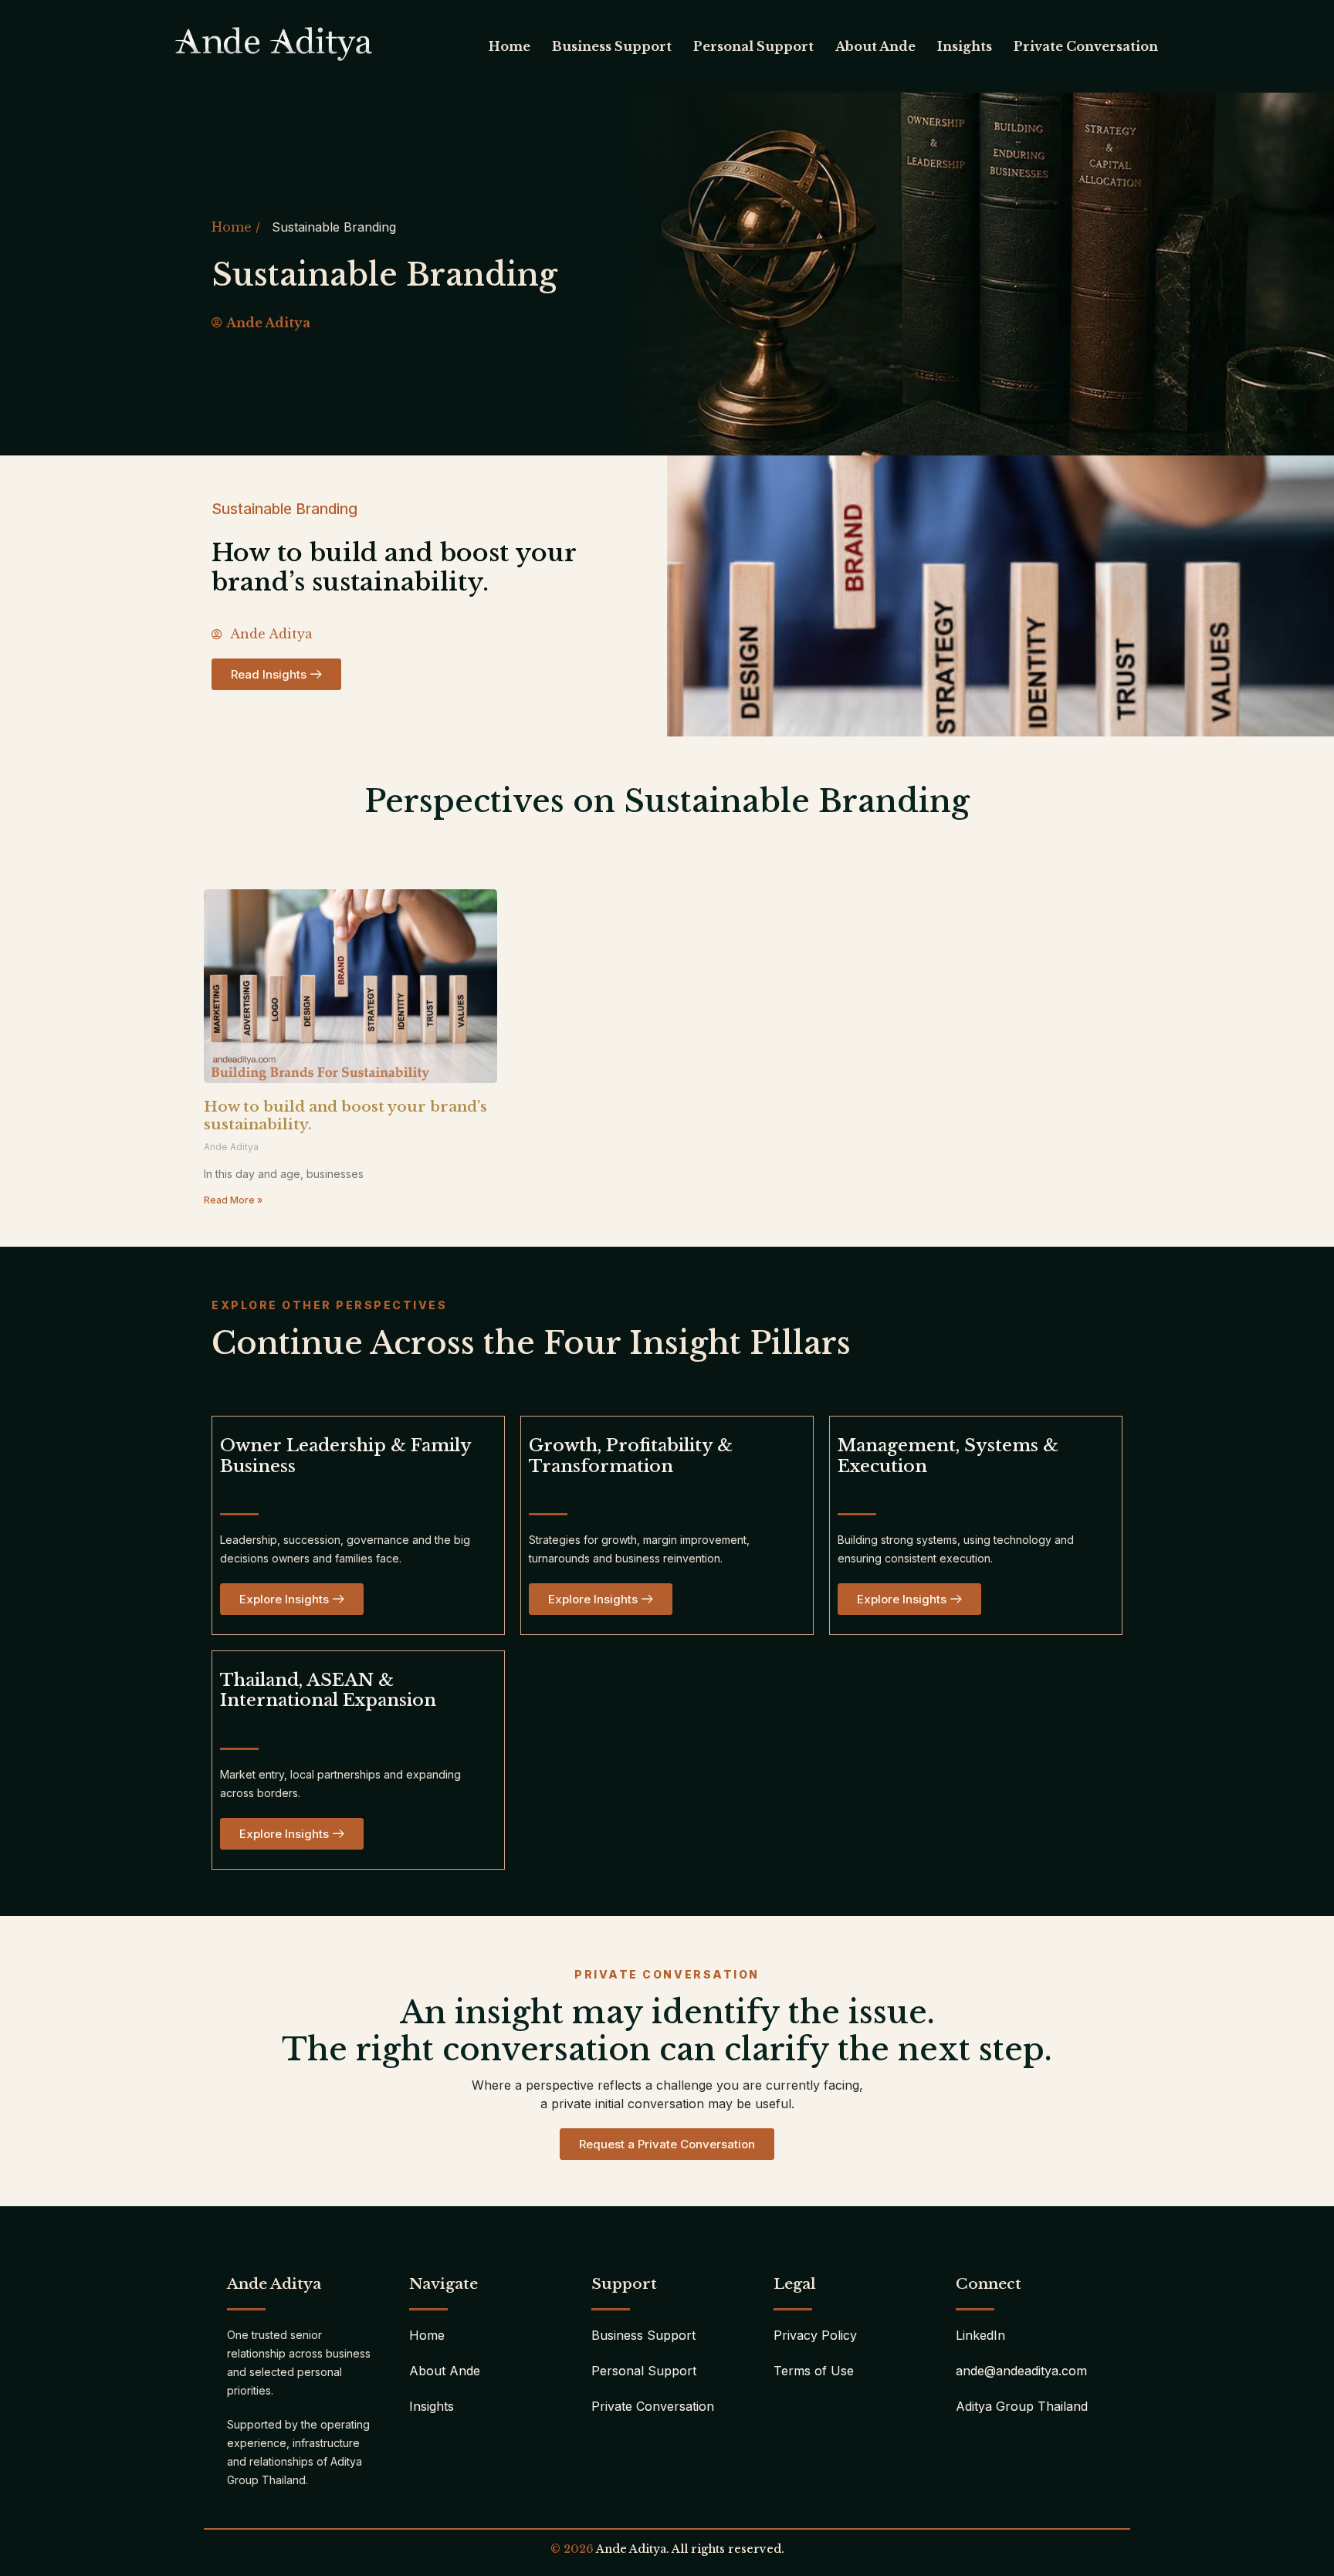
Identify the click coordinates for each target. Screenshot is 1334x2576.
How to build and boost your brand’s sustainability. (345, 1115)
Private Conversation (1086, 46)
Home (510, 46)
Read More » (233, 1200)
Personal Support (753, 46)
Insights (965, 46)
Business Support (612, 46)
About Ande (875, 46)
